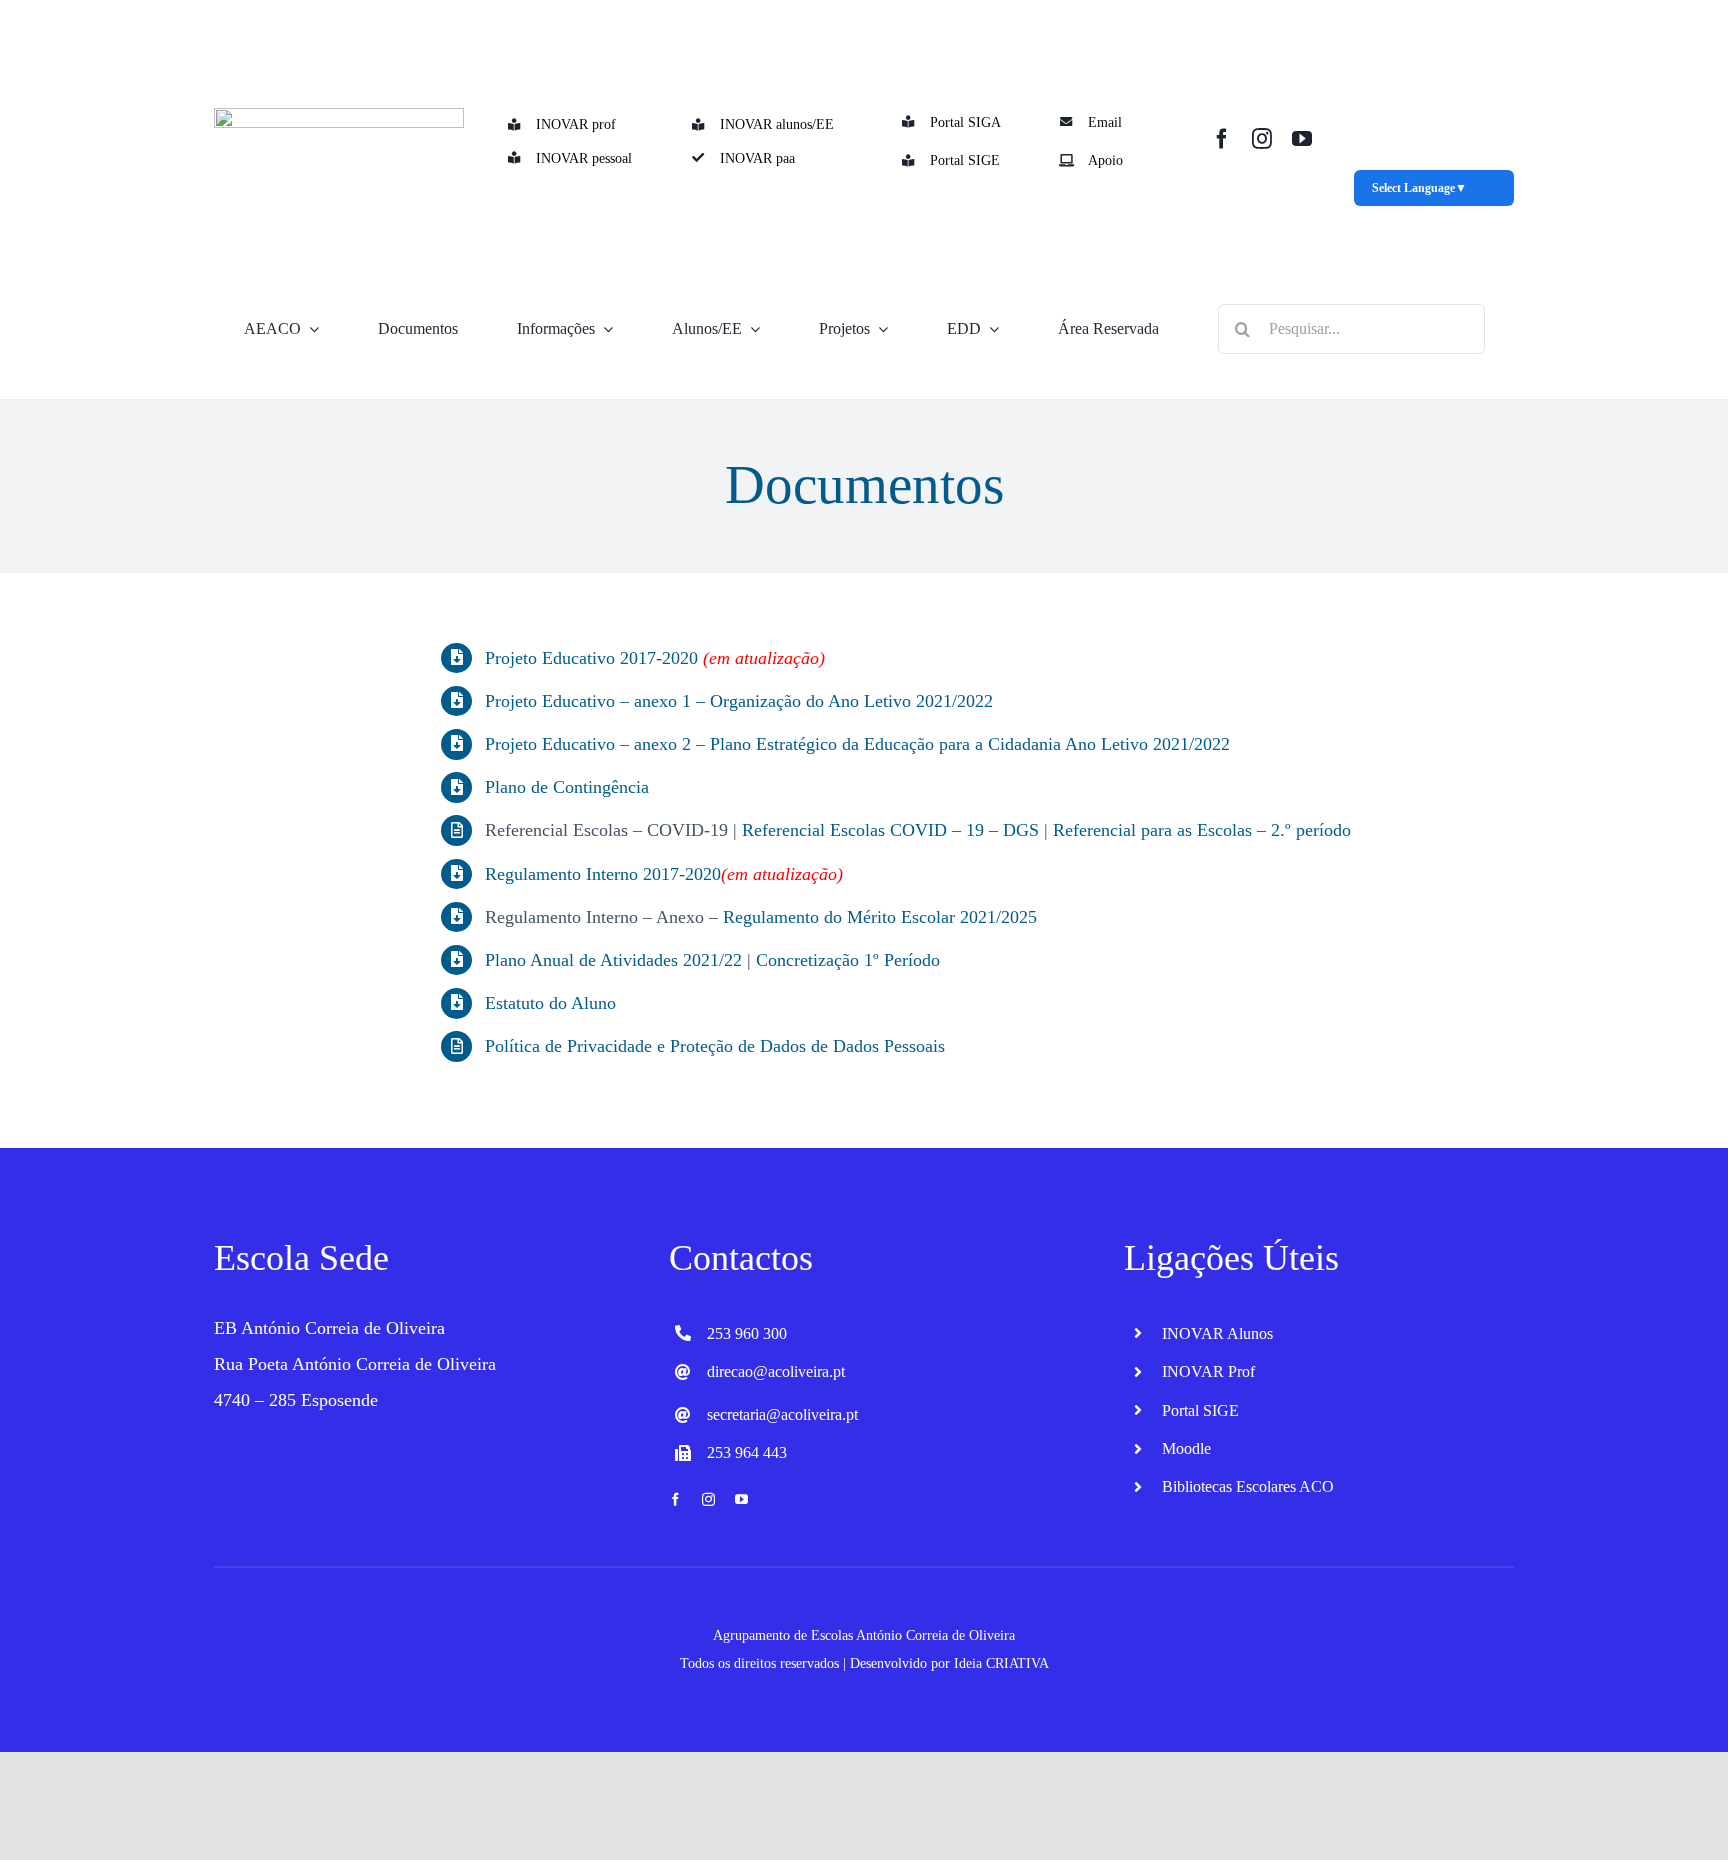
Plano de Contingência (567, 787)
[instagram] (1262, 139)
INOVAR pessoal (584, 158)
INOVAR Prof (1208, 1371)
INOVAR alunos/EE (777, 124)
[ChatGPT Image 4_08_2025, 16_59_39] (1435, 10)
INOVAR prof (576, 124)
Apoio (1105, 160)
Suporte (368, 382)
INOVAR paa (757, 158)
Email (1105, 122)
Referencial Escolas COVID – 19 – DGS (890, 830)
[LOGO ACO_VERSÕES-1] (339, 117)
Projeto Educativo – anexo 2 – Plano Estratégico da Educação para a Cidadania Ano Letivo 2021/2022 (857, 744)
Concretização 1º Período (848, 960)
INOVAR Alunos (1217, 1333)
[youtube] (1302, 139)
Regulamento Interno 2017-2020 (603, 874)
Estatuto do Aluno (550, 1003)
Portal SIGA (965, 122)
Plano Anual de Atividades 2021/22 (613, 960)
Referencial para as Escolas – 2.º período (1202, 830)
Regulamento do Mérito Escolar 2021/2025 (880, 917)
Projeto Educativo (550, 658)
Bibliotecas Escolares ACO (1248, 1486)
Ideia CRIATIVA (1001, 1663)
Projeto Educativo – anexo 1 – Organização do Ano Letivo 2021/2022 (739, 701)
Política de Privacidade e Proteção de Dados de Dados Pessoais (715, 1046)
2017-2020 (656, 658)
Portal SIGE (965, 160)
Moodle (1186, 1448)
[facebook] (1222, 139)
